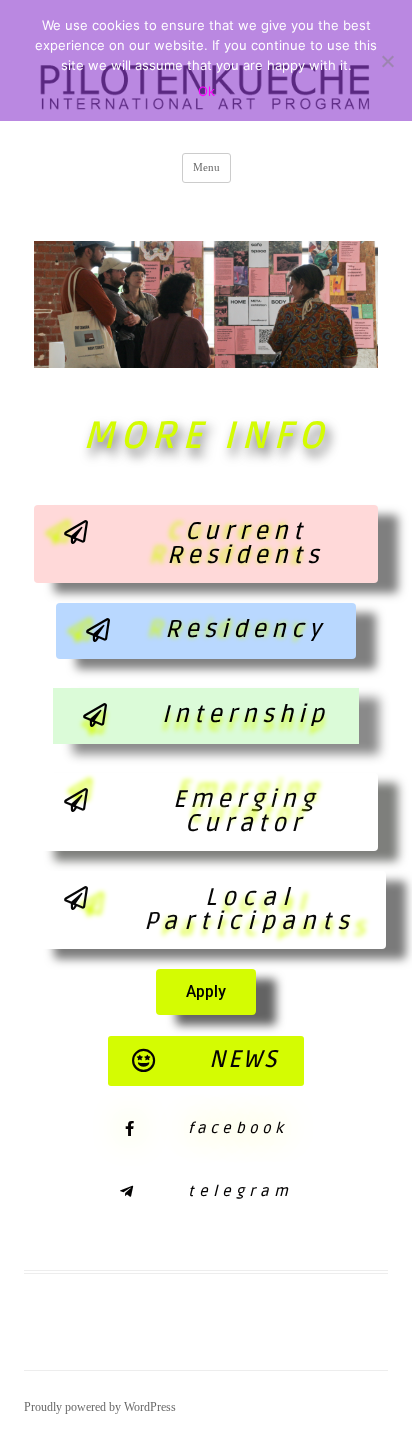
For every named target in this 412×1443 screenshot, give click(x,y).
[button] (206, 544)
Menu (206, 167)
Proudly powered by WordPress (100, 1407)
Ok (206, 91)
